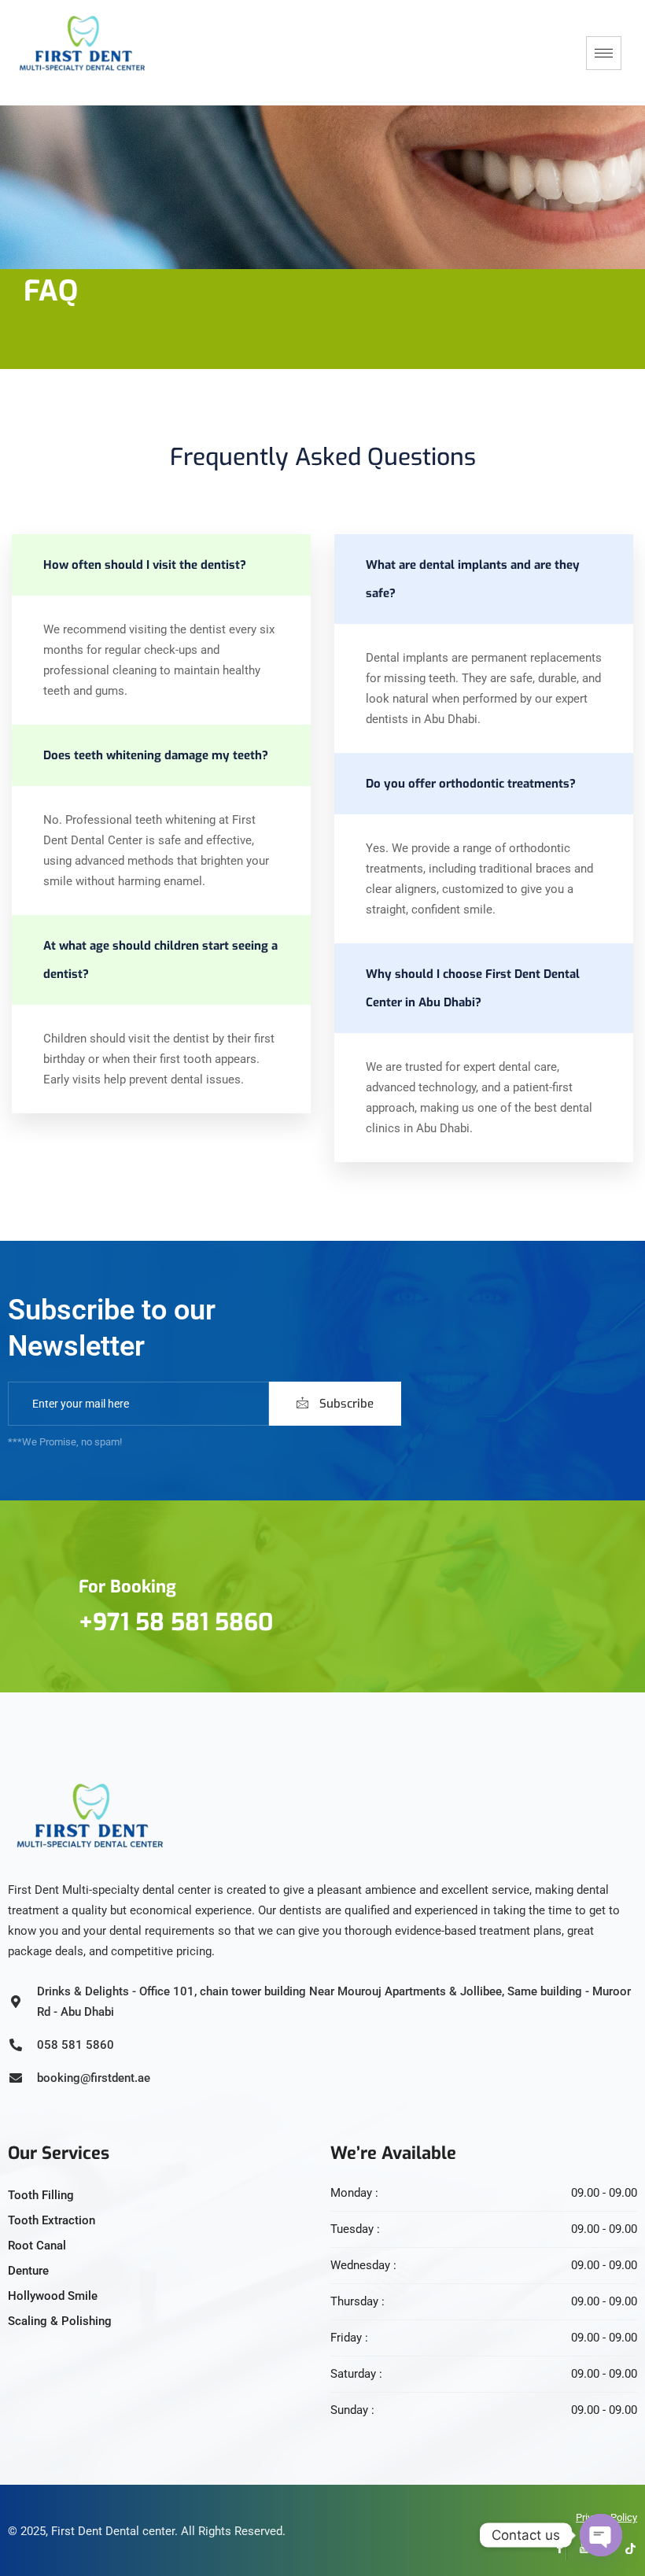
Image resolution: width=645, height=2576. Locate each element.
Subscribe (345, 1404)
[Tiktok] (625, 2548)
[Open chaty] (601, 2535)
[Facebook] (555, 2548)
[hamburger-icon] (604, 53)
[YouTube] (578, 2548)
